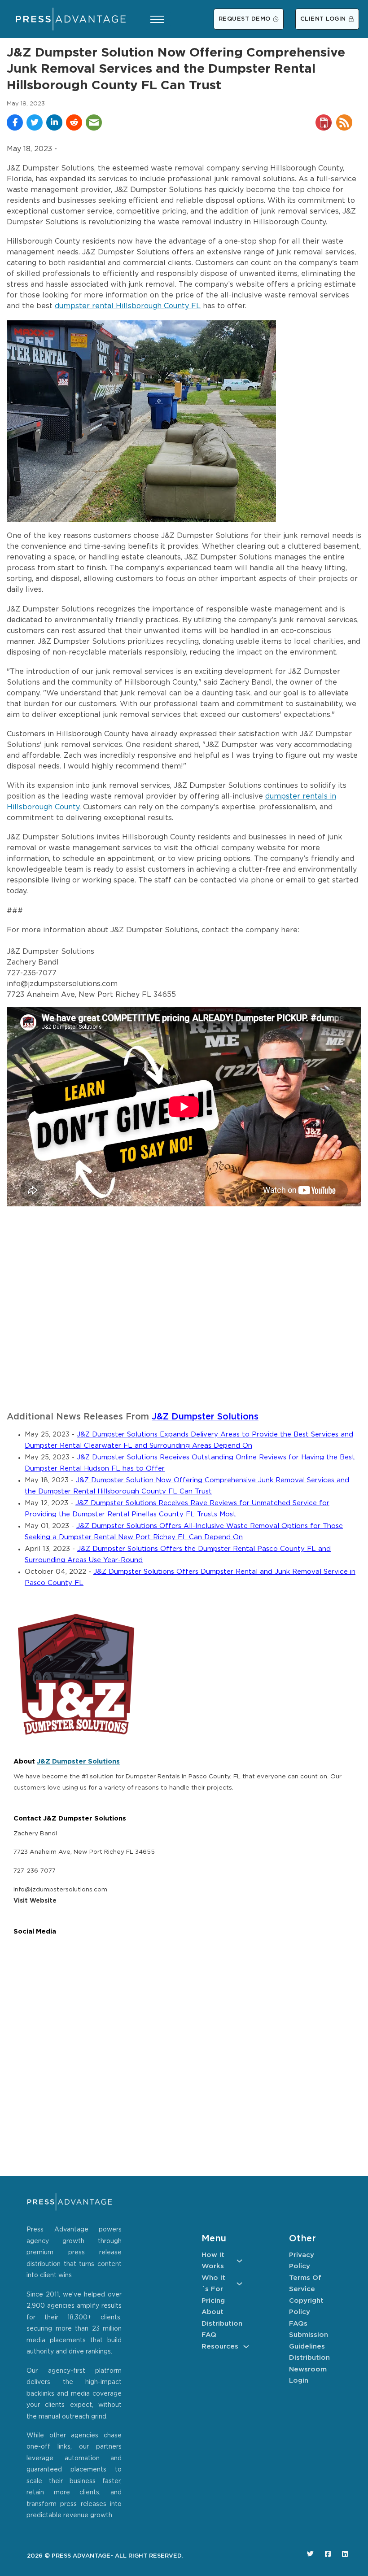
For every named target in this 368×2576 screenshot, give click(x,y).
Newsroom (308, 2369)
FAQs (298, 2324)
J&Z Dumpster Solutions (205, 1417)
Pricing (213, 2301)
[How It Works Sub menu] (239, 2261)
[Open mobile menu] (157, 19)
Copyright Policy (306, 2307)
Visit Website (35, 1901)
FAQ (209, 2335)
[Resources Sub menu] (246, 2347)
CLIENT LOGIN (323, 19)
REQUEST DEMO (245, 19)
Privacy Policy (302, 2261)
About (212, 2312)
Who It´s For (213, 2284)
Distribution (222, 2324)
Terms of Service (305, 2284)
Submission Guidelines (309, 2341)
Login (299, 2381)
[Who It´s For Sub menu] (239, 2284)
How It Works (213, 2261)
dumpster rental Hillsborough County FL (128, 306)
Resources (220, 2347)
